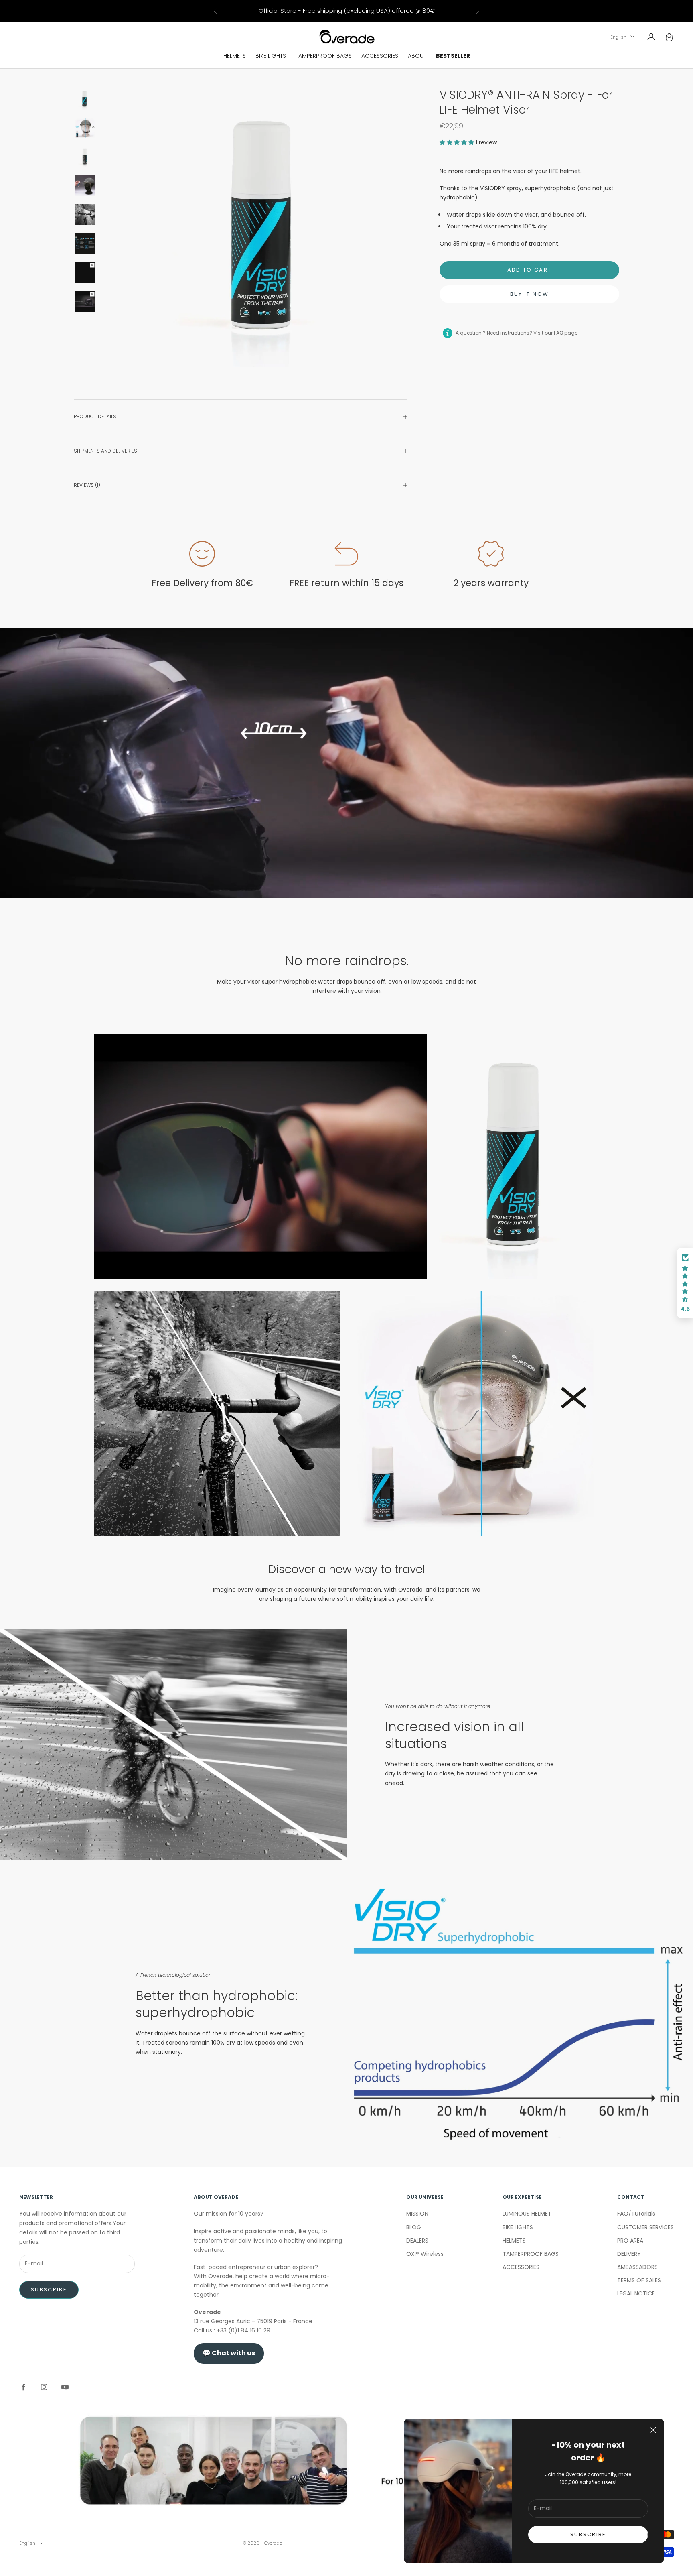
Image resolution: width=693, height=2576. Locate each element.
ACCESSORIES (380, 56)
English (618, 37)
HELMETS (235, 56)
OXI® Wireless (425, 2254)
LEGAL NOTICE (636, 2293)
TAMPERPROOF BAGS (324, 56)
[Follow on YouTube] (65, 2387)
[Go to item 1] (85, 99)
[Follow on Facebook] (23, 2387)
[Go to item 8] (85, 301)
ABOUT (417, 56)
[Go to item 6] (85, 244)
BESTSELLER (453, 56)
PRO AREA (630, 2241)
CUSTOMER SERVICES (645, 2227)
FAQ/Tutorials (636, 2214)
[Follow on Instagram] (44, 2387)
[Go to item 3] (85, 157)
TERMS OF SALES (639, 2280)
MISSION (417, 2214)
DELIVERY (629, 2254)
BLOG (414, 2227)
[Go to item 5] (85, 215)
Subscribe (49, 2290)
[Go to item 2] (85, 128)
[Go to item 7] (85, 272)
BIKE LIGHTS (271, 56)
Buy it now (529, 294)
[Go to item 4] (85, 186)
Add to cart (530, 270)
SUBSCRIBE (588, 2534)
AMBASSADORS (637, 2267)
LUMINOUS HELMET (527, 2214)
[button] (458, 142)
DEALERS (417, 2241)
